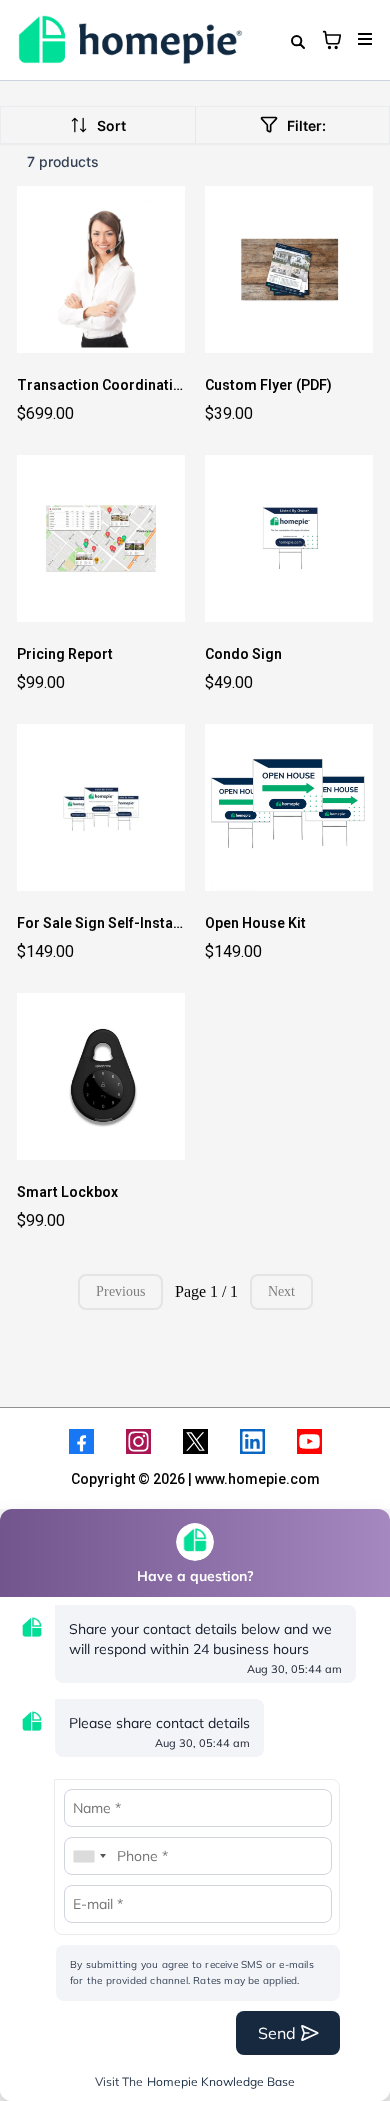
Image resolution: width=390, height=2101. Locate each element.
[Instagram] (138, 1441)
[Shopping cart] (332, 40)
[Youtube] (309, 1441)
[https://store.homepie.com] (130, 40)
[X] (195, 1441)
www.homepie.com (257, 1479)
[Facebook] (81, 1441)
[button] (362, 40)
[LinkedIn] (252, 1441)
